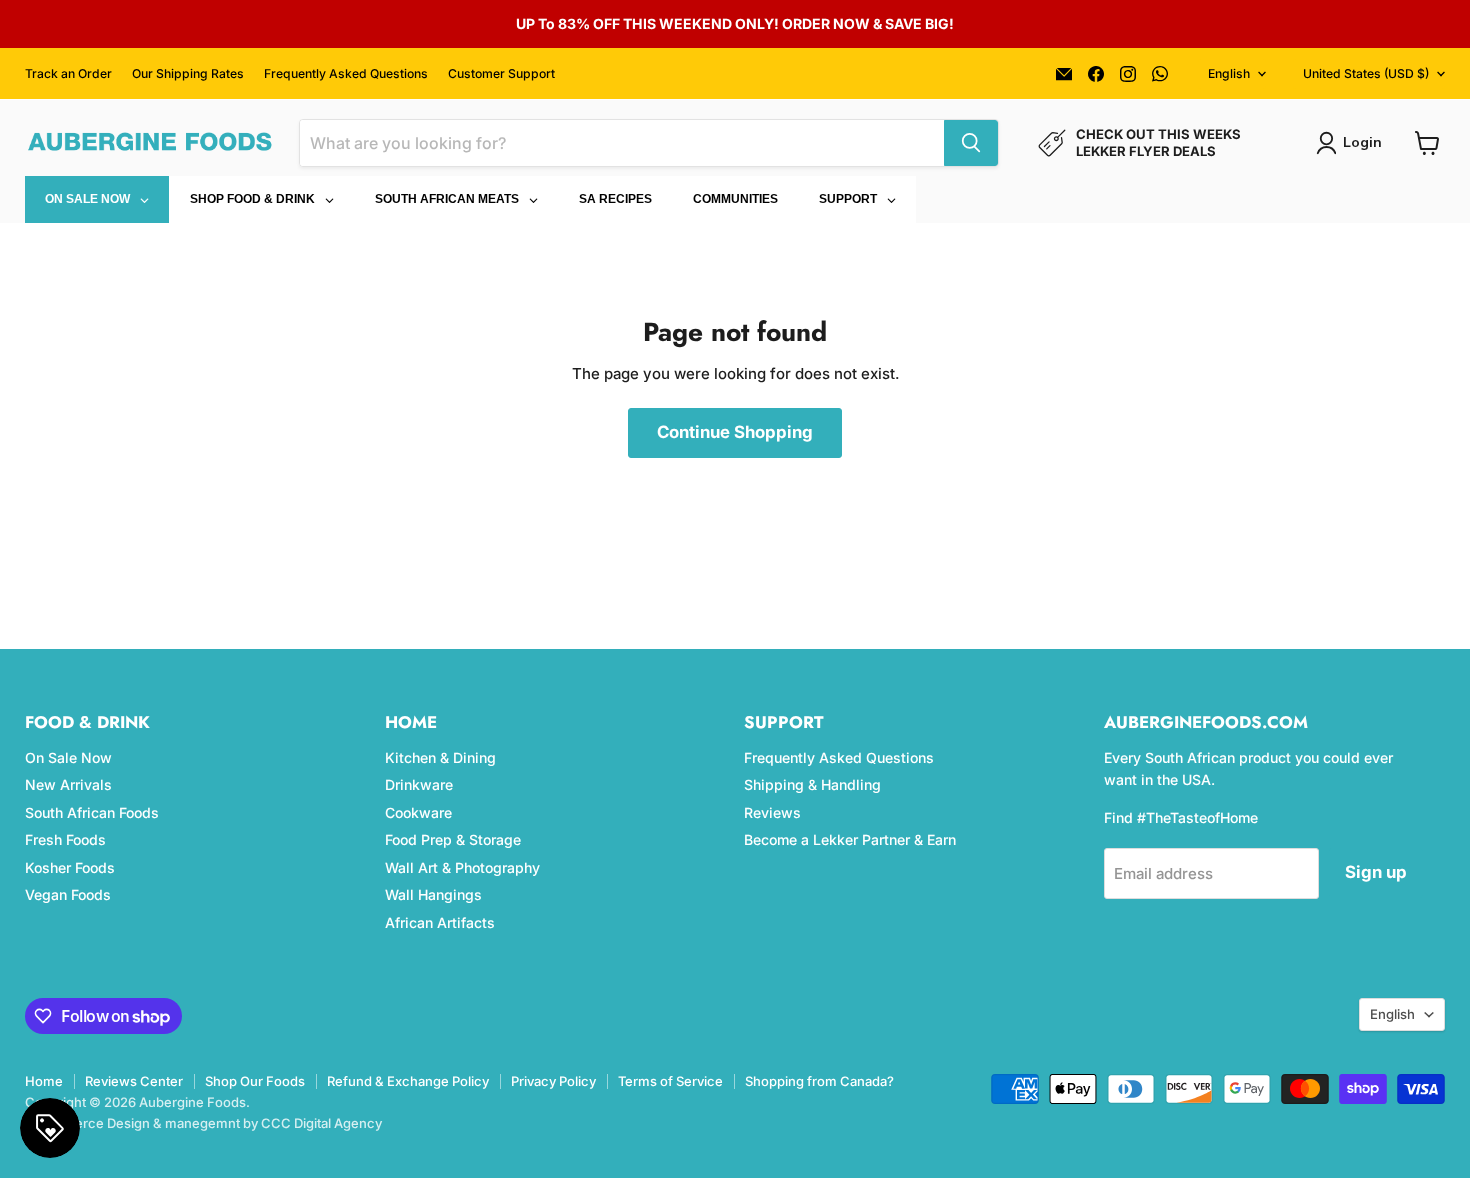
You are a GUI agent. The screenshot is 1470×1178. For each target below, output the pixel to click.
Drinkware (419, 784)
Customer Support (501, 74)
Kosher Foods (70, 867)
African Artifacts (440, 922)
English (1229, 73)
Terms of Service (670, 1081)
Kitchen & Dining (440, 757)
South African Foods (92, 812)
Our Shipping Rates (188, 74)
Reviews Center (134, 1081)
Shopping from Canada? (819, 1081)
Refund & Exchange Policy (408, 1081)
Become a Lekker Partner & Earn (850, 839)
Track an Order (68, 74)
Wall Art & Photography (462, 867)
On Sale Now (68, 757)
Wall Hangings (433, 894)
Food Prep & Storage (453, 839)
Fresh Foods (65, 839)
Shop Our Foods (255, 1081)
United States (1366, 73)
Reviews (772, 812)
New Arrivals (68, 784)
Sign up (1376, 872)
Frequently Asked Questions (346, 74)
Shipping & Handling (812, 784)
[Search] (971, 143)
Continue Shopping (735, 432)
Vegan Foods (68, 894)
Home (44, 1081)
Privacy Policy (553, 1081)
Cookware (418, 812)
